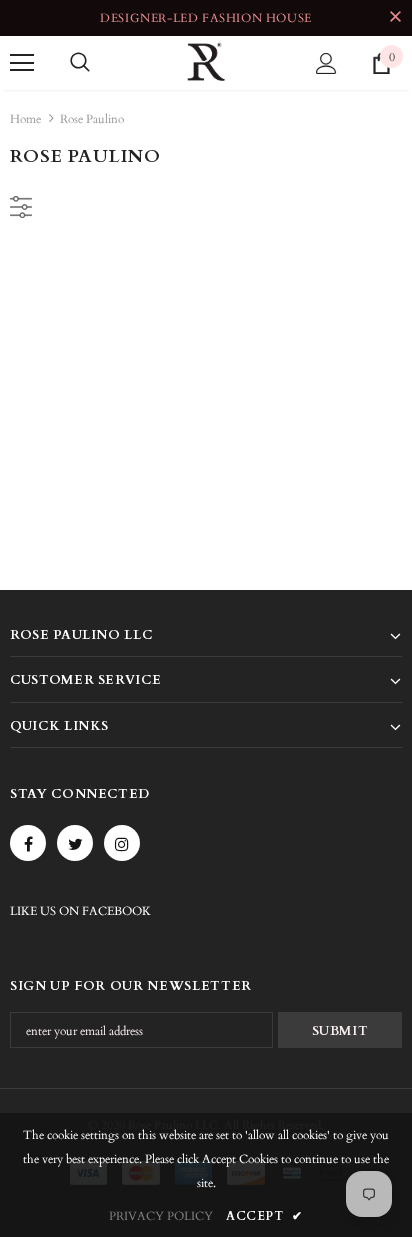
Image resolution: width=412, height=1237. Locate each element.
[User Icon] (326, 63)
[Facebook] (28, 843)
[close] (395, 18)
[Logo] (206, 62)
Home (25, 119)
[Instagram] (122, 843)
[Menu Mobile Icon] (22, 63)
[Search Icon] (80, 63)
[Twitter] (75, 843)
